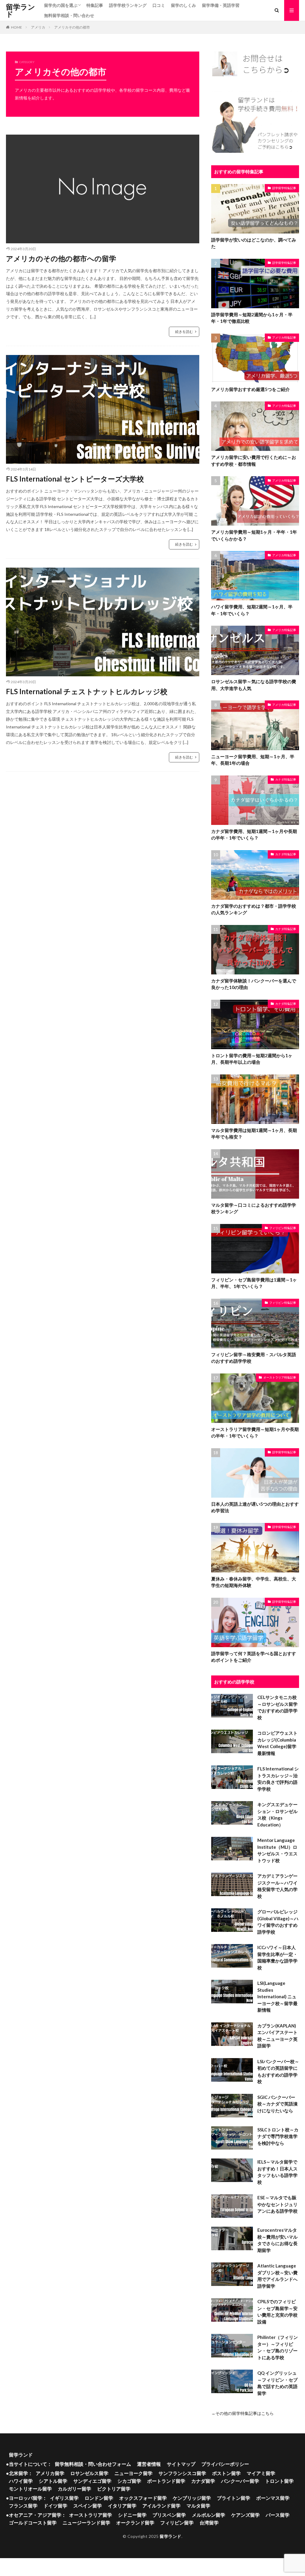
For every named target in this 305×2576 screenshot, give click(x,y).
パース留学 (278, 2515)
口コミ (159, 5)
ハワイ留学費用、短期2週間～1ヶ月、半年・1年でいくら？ (252, 610)
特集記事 (95, 5)
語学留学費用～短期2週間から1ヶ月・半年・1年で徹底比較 (252, 318)
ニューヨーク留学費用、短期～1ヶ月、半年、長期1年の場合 (253, 760)
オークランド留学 (135, 2523)
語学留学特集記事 (284, 188)
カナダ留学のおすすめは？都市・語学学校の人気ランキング (254, 909)
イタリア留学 (122, 2506)
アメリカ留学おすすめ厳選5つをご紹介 (250, 389)
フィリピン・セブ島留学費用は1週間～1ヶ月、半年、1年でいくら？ (254, 1283)
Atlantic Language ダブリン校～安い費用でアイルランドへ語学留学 (277, 2276)
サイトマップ (181, 2464)
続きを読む (184, 332)
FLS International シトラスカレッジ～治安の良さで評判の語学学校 (278, 1779)
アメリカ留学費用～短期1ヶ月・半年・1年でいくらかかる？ (254, 535)
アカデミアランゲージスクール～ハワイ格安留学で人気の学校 (277, 1886)
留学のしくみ (183, 5)
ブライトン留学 (234, 2498)
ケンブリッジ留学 (192, 2498)
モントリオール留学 (30, 2489)
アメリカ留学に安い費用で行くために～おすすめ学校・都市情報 (254, 461)
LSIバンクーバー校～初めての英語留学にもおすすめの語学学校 (278, 2072)
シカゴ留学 (129, 2481)
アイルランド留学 (161, 2506)
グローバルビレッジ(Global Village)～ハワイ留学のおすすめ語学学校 (278, 1922)
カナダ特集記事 (286, 779)
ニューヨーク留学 (133, 2473)
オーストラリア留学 (91, 2515)
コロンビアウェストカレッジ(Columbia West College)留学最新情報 (277, 1743)
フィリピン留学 (177, 2523)
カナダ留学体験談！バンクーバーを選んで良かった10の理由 (254, 984)
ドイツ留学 (55, 2506)
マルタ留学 (198, 2506)
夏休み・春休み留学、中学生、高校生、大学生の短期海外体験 (254, 1582)
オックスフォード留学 (143, 2498)
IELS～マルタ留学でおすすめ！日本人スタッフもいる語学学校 (277, 2172)
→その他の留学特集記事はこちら (242, 2413)
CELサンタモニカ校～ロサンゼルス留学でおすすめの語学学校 (277, 1707)
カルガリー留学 (74, 2489)
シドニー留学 (132, 2515)
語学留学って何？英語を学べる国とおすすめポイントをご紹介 (254, 1657)
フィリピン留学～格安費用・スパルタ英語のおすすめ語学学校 (254, 1358)
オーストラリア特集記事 (280, 1377)
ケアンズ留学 (245, 2515)
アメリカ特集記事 (284, 337)
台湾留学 (209, 2523)
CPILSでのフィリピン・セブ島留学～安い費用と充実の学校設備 (277, 2312)
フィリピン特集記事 (283, 1228)
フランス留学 (23, 2506)
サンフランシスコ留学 (182, 2473)
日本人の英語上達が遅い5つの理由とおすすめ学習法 (255, 1507)
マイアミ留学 (261, 2473)
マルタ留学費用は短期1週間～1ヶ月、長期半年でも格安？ (254, 1134)
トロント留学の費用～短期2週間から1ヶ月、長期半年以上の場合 (252, 1059)
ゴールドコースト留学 (33, 2523)
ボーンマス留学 (273, 2498)
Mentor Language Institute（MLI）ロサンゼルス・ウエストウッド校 (277, 1850)
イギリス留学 (64, 2498)
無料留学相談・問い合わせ (69, 15)
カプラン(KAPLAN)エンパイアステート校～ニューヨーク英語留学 (277, 2036)
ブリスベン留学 (169, 2515)
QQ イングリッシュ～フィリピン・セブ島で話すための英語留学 (277, 2383)
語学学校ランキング (128, 5)
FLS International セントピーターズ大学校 (75, 479)
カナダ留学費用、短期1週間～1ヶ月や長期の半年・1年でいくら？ (254, 835)
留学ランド (21, 10)
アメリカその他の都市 (72, 27)
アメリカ (38, 27)
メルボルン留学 (208, 2515)
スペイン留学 (88, 2506)
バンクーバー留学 (240, 2481)
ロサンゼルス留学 (89, 2473)
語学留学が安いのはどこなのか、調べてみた (254, 243)
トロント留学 (279, 2481)
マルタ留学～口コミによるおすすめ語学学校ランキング (254, 1208)
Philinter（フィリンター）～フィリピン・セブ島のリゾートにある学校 (278, 2347)
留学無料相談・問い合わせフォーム (93, 2464)
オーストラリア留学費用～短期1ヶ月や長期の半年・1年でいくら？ (255, 1433)
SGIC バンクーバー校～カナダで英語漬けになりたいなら (277, 2104)
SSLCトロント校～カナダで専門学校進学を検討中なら (278, 2136)
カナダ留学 (203, 2481)
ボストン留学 (226, 2473)
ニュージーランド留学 (86, 2523)
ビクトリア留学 (114, 2489)
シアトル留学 (53, 2481)
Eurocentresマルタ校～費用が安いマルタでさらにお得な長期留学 (277, 2240)
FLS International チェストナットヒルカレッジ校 (87, 691)
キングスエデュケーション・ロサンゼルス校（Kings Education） (277, 1815)
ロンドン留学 (99, 2498)
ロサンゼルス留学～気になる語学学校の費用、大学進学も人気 (254, 685)
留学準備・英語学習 (221, 5)
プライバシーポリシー (225, 2464)
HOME (17, 27)
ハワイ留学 (21, 2481)
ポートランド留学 (166, 2481)
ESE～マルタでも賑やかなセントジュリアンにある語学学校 (277, 2204)
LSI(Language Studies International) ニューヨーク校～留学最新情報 (277, 1996)
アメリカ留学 (50, 2473)
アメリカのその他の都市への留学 (61, 258)
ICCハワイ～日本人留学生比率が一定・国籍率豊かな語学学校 (277, 1957)
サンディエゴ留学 (92, 2481)
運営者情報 (149, 2464)
